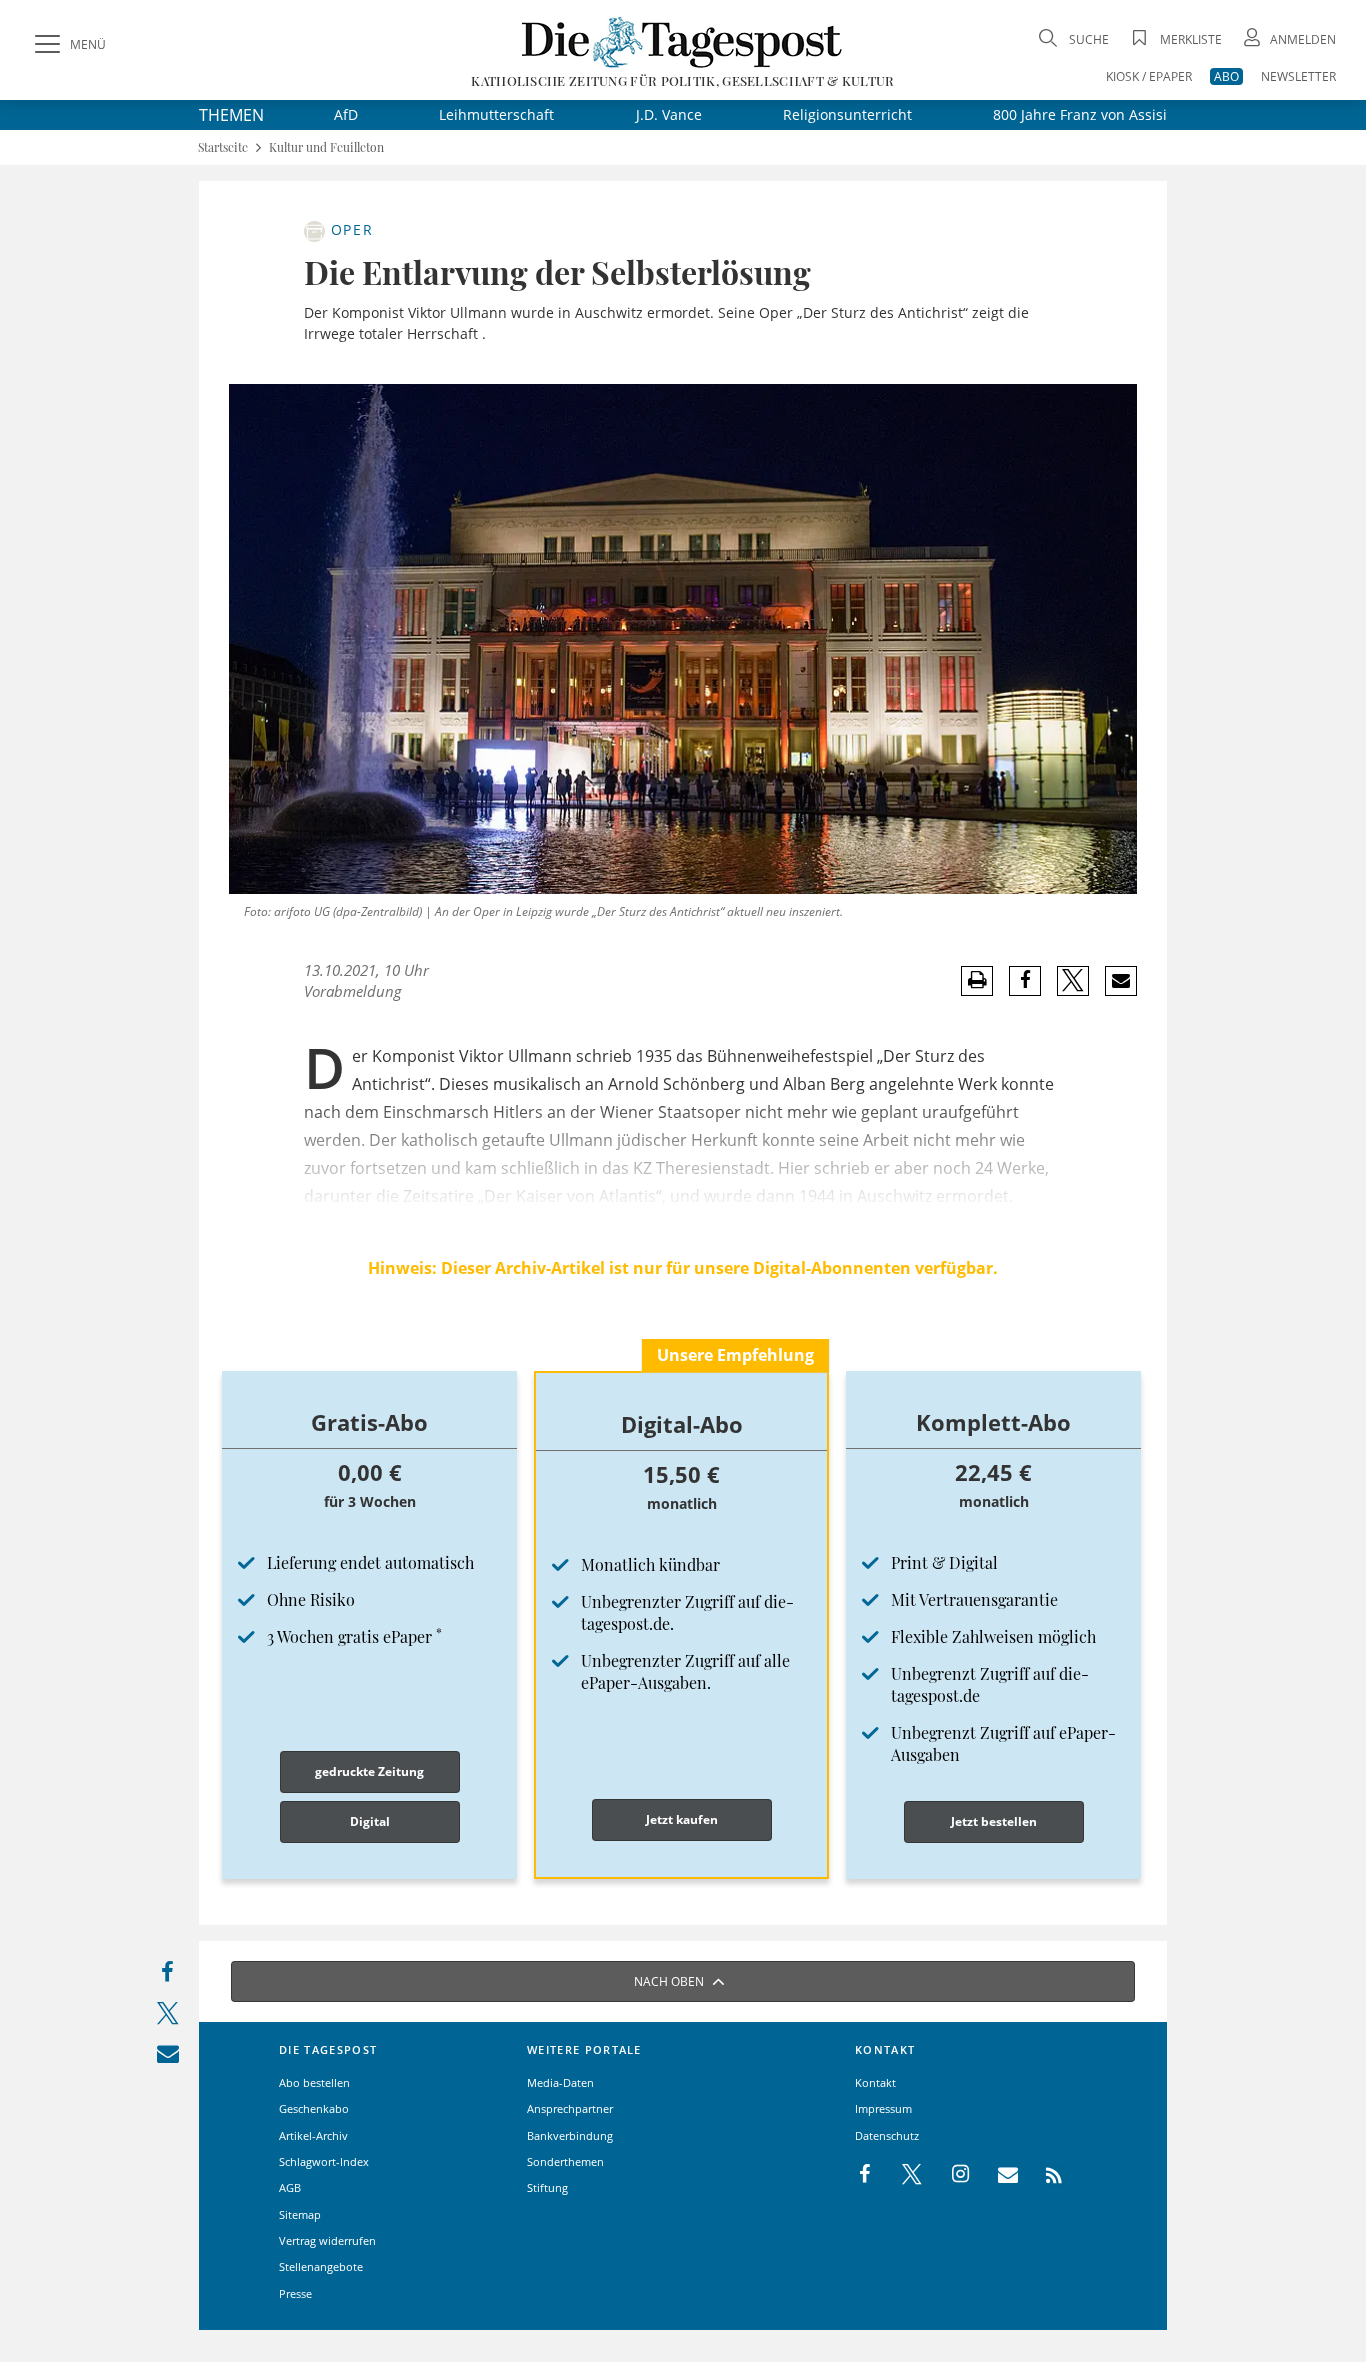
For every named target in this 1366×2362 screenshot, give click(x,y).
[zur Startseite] (682, 41)
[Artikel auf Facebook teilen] (1025, 981)
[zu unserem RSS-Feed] (1043, 2175)
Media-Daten (560, 2082)
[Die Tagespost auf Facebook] (866, 2175)
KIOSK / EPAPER (1149, 76)
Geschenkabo (314, 2108)
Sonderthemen (565, 2161)
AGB (290, 2187)
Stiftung (547, 2187)
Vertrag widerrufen (327, 2240)
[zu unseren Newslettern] (998, 2175)
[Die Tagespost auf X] (902, 2175)
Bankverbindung (570, 2135)
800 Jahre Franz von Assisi (1080, 114)
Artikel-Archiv (313, 2135)
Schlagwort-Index (324, 2161)
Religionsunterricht (847, 114)
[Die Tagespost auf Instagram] (950, 2175)
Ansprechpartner (570, 2108)
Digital (370, 1821)
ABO (1226, 76)
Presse (295, 2293)
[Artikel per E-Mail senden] (1120, 981)
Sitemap (300, 2214)
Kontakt (875, 2082)
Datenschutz (887, 2135)
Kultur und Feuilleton (326, 147)
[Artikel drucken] (977, 980)
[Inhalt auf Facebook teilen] (167, 1976)
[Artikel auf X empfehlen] (1073, 981)
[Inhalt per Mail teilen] (167, 2057)
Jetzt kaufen (682, 1819)
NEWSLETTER (1298, 76)
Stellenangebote (321, 2266)
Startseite (223, 147)
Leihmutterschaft (496, 114)
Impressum (883, 2108)
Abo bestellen (314, 2082)
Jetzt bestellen (994, 1821)
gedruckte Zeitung (369, 1771)
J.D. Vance (669, 114)
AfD (346, 114)
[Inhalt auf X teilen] (167, 2017)
